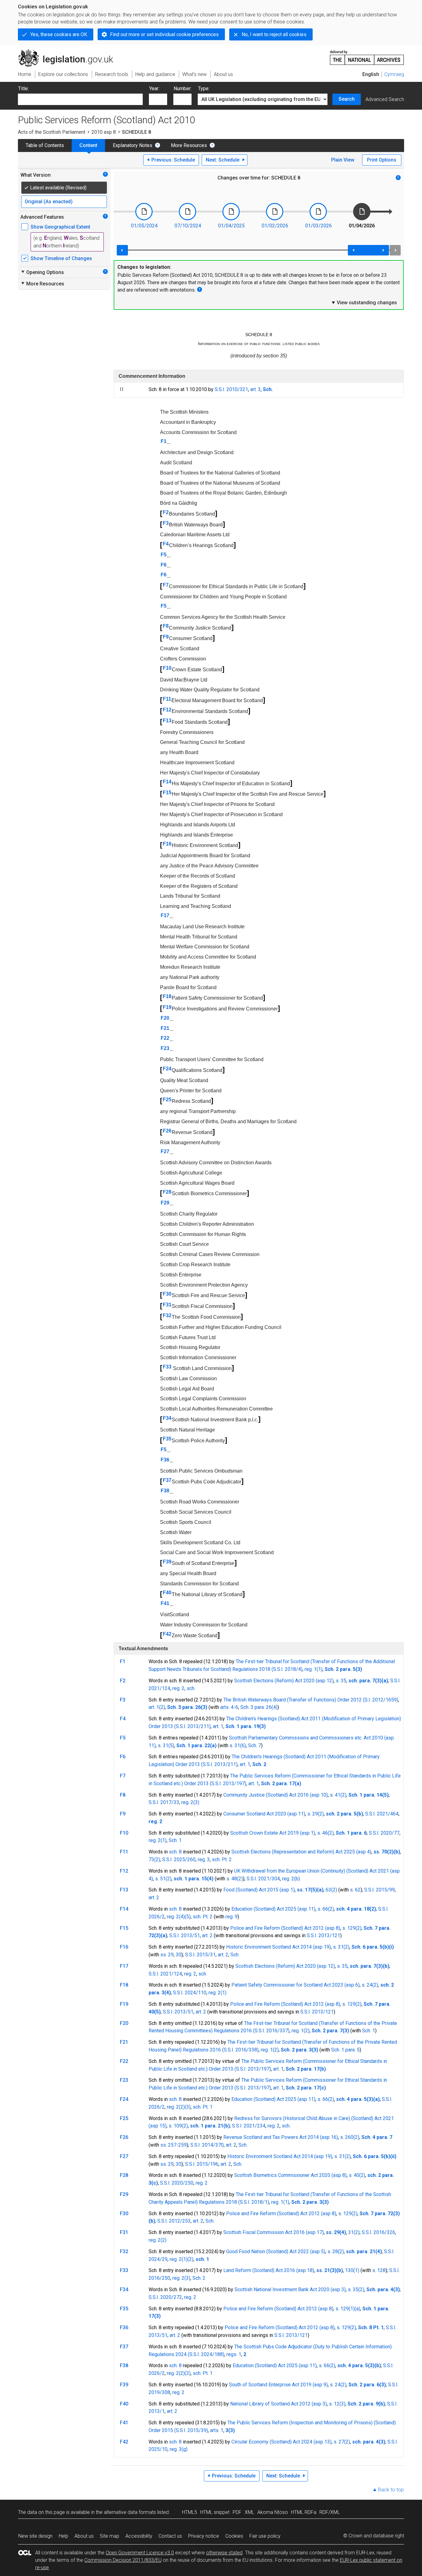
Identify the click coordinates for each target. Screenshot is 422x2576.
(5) (188, 1917)
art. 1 (218, 1726)
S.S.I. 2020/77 (384, 1833)
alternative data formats (130, 2512)
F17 (165, 915)
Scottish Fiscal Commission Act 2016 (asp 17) (274, 2232)
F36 (165, 1460)
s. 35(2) (356, 2289)
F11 (167, 699)
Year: (154, 89)
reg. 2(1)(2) (181, 2259)
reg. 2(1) (158, 1840)
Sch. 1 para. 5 (345, 2050)
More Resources (189, 145)
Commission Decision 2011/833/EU (123, 2560)
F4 (166, 544)
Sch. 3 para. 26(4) (259, 1707)
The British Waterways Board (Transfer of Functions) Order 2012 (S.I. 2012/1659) (311, 1700)
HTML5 (190, 2512)
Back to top (391, 2490)
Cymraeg (394, 74)
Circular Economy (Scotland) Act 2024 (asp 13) (281, 2442)
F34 (167, 1418)
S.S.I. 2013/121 (323, 1935)
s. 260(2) (350, 2137)
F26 (167, 1131)
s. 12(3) (337, 2404)
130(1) (352, 2270)
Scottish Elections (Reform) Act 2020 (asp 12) (284, 1681)
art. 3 (255, 389)
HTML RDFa (304, 2512)
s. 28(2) (336, 2251)
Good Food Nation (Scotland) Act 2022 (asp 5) (276, 2251)
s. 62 (355, 1890)
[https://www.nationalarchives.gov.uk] (367, 55)
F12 (167, 710)
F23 (165, 1048)
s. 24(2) (370, 1985)
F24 (167, 1069)
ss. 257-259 (173, 2145)
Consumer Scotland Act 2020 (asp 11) (264, 1814)
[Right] (395, 250)
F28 (167, 1192)
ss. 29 (167, 1955)
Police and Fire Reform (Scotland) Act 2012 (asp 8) (285, 1928)
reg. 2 (178, 1688)
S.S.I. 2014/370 (207, 2145)
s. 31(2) (341, 1947)
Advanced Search (385, 99)
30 (179, 1955)
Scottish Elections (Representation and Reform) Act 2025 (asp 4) (301, 1852)
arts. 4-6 (229, 1707)
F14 (167, 782)
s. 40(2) (357, 2175)
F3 (166, 523)
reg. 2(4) (176, 1917)
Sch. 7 (255, 1745)
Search (347, 99)
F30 (167, 1294)
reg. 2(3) (190, 1802)
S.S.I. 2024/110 (190, 1993)
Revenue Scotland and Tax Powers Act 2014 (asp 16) (281, 2137)
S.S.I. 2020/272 (165, 2297)
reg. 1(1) (314, 1669)
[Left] (122, 250)
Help (63, 2536)
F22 (165, 1038)
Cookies (234, 2536)
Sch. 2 (199, 2278)
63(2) (331, 1890)
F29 (165, 1203)
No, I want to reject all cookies (274, 34)
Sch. (235, 1955)
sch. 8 (175, 1852)
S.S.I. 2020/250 (177, 2183)
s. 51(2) (163, 1879)
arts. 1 (217, 2430)
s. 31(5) (166, 1745)
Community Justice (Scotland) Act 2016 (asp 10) (276, 1795)
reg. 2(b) (291, 1879)
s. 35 (341, 1681)
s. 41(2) (338, 1795)
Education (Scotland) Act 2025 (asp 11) (273, 1909)
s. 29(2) (316, 1814)
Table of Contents (45, 145)
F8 (166, 626)
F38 (165, 1491)
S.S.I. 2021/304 (263, 1879)
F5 (164, 555)
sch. (191, 1688)
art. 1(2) (157, 1707)
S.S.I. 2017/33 (164, 1802)
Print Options (382, 160)
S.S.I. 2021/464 (382, 1814)
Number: (183, 89)
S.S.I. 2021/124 (165, 1974)
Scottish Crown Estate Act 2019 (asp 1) (273, 1833)
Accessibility (139, 2536)
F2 (166, 512)
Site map (110, 2536)
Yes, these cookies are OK (59, 34)
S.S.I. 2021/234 (249, 2126)
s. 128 (379, 2270)
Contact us (170, 2536)
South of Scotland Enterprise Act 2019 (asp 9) (278, 2385)
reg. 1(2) (301, 2031)
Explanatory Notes (133, 145)
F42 (167, 1634)
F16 (167, 844)
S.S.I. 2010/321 (231, 389)
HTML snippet (215, 2512)
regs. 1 (234, 2354)
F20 (165, 1018)
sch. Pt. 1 (203, 2107)
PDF (237, 2512)
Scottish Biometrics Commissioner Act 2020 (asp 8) (290, 2175)
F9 (166, 637)
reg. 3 (204, 1859)
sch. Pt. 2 (222, 1859)
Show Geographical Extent (60, 227)
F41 (165, 1603)
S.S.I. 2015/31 (200, 1955)
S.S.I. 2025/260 (179, 1859)
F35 (167, 1439)
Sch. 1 (175, 1840)
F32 (167, 1315)
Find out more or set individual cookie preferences (164, 34)
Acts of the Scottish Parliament (52, 132)
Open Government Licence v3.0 (140, 2553)
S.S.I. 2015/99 (380, 1890)
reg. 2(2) (176, 2107)
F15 (167, 793)
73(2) (154, 1859)
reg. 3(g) (179, 2449)
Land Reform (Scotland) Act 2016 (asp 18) (269, 2270)
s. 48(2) (235, 1879)
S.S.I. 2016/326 (378, 2232)
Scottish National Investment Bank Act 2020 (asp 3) (290, 2289)
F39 (167, 1562)
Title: (23, 89)
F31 (167, 1305)
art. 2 (154, 1897)
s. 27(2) (342, 2442)
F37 (167, 1480)
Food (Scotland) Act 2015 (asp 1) (259, 1890)
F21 (165, 1028)
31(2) (354, 2232)
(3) (188, 2107)
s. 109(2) (178, 2126)
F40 (167, 1593)
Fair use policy (265, 2536)
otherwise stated (224, 2553)
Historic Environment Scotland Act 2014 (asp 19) (279, 1947)
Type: (204, 89)
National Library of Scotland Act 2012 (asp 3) (279, 2404)
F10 (167, 668)
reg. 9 (232, 1917)
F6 (164, 565)
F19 (167, 1007)
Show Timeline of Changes (61, 258)
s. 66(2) (326, 1909)
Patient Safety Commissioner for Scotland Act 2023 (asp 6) (295, 1985)
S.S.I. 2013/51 (185, 1935)
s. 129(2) (352, 1928)
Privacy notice (204, 2536)
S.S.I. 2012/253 (174, 2221)
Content (88, 145)
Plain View (343, 160)
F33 (167, 1367)
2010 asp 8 (104, 132)
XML (249, 2512)
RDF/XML (330, 2512)
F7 (166, 585)
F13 (167, 721)
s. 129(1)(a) (348, 2309)
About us (84, 2536)
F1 (164, 441)
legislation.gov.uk (69, 52)
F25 (167, 1100)
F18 (167, 996)
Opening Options (42, 272)
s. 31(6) (238, 1745)
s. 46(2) (325, 1833)
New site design (35, 2536)
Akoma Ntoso (273, 2512)
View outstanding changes (364, 302)
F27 (165, 1151)
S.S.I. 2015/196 (202, 2164)
